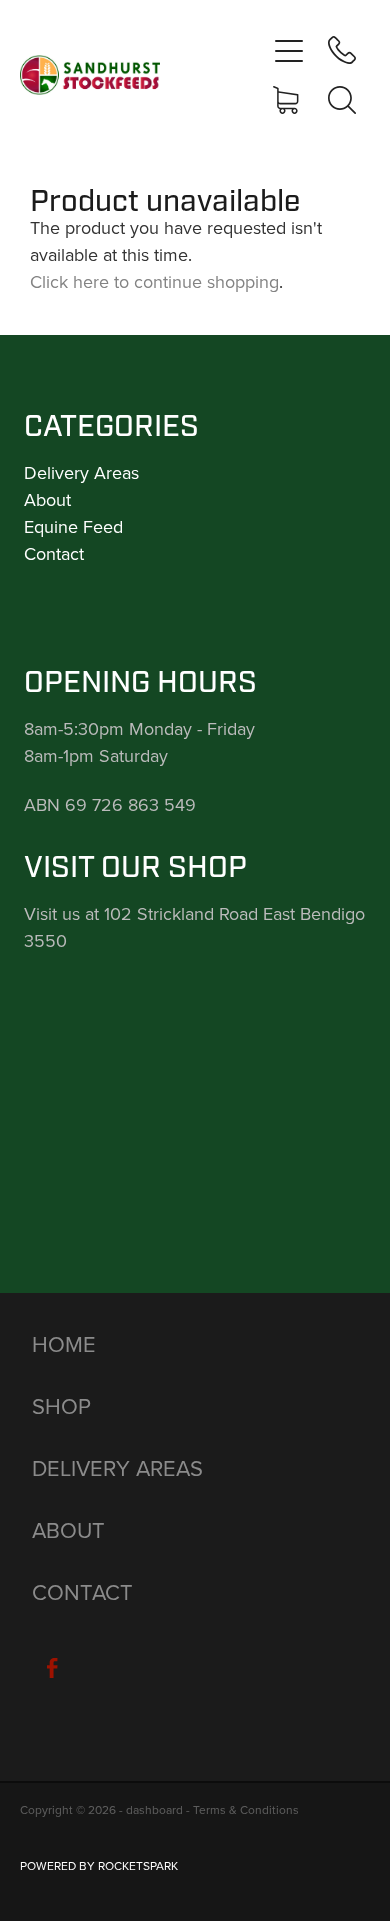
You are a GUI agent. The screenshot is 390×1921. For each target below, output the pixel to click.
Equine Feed (73, 526)
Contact (54, 553)
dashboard (154, 1809)
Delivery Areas (81, 472)
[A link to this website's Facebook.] (52, 1668)
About (47, 499)
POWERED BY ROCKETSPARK (99, 1865)
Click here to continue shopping (154, 281)
